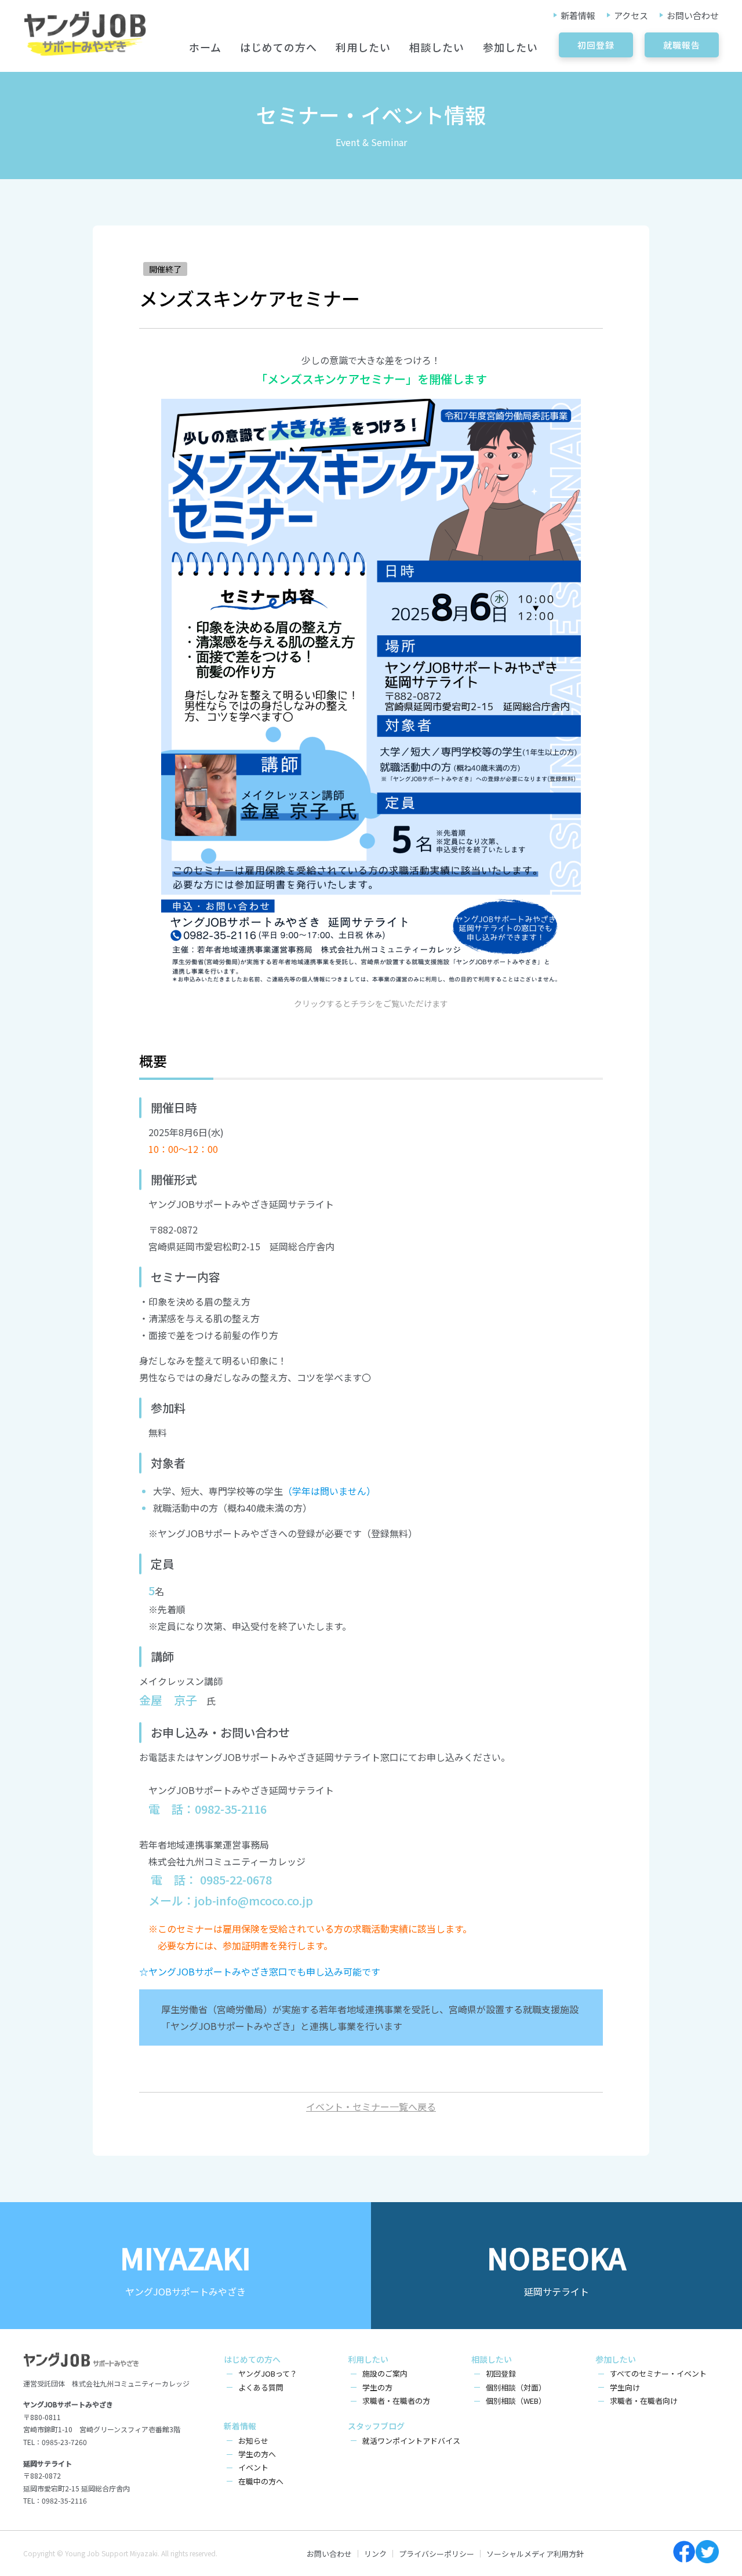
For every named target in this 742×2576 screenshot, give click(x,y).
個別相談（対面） (516, 2387)
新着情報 (578, 15)
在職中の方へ (261, 2481)
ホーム (205, 47)
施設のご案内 (385, 2373)
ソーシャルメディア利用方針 (535, 2554)
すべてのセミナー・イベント (658, 2373)
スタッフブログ (376, 2426)
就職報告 (682, 45)
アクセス (631, 15)
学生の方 (377, 2387)
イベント (253, 2467)
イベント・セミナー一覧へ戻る (371, 2106)
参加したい (510, 47)
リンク (375, 2554)
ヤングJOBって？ (268, 2373)
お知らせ (253, 2441)
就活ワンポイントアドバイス (411, 2441)
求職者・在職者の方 (396, 2401)
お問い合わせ (693, 15)
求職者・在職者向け (644, 2401)
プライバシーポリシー (437, 2554)
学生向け (625, 2387)
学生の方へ (257, 2454)
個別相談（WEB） (516, 2401)
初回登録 (596, 45)
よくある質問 (261, 2387)
